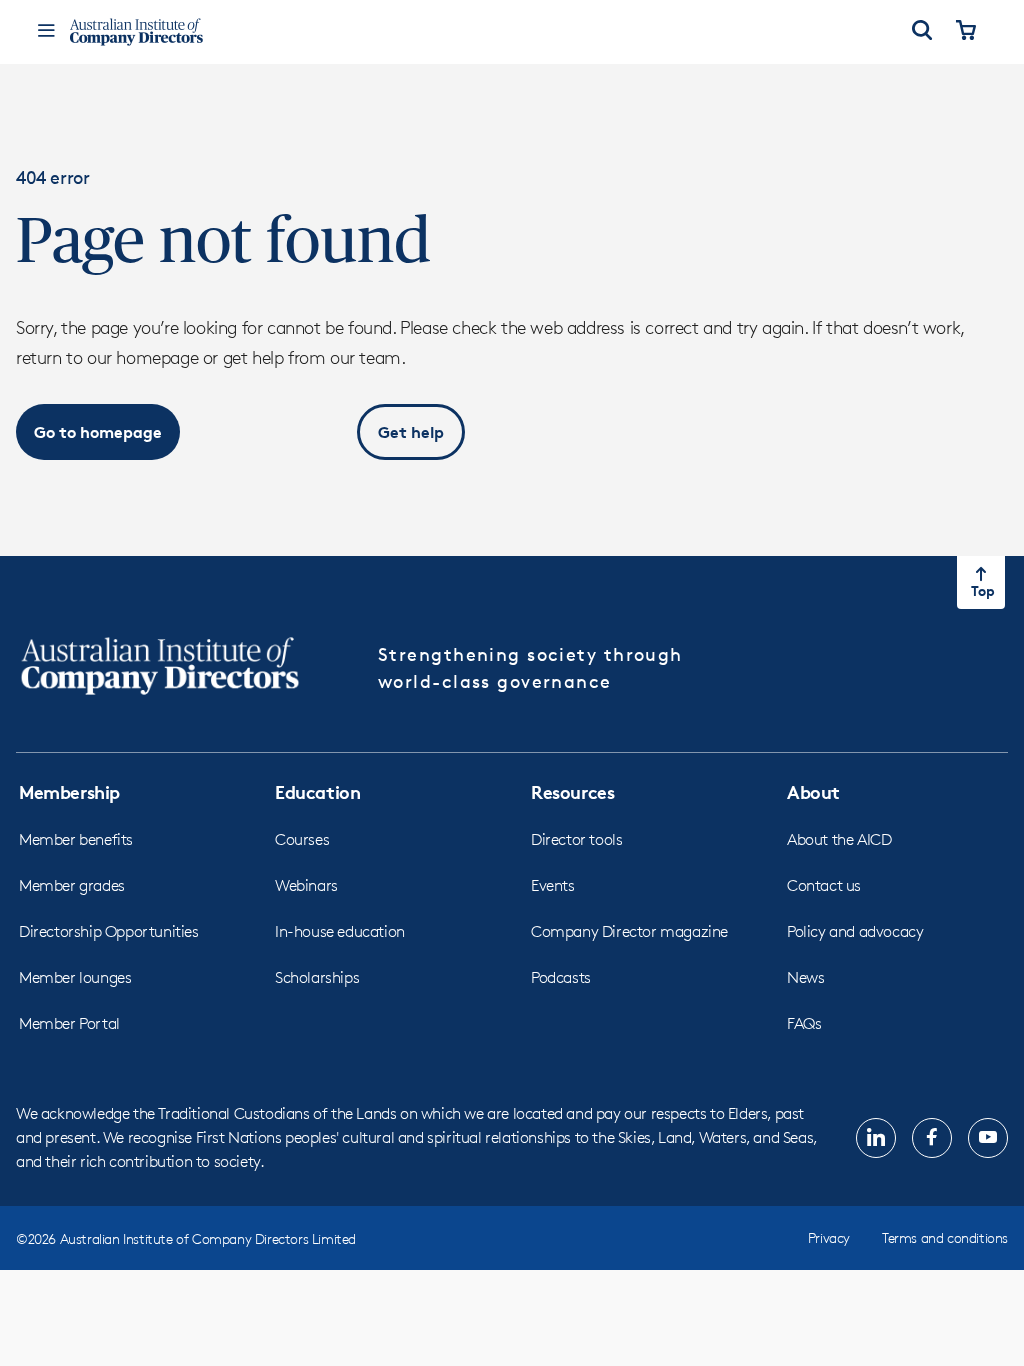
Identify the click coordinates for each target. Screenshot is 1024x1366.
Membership (69, 791)
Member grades (72, 885)
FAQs (804, 1023)
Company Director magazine (629, 931)
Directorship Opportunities (109, 931)
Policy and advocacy (855, 931)
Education (317, 791)
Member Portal (69, 1023)
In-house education (340, 931)
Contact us (824, 885)
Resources (572, 791)
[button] (98, 432)
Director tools (576, 839)
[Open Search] (922, 32)
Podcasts (561, 977)
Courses (302, 839)
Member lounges (75, 977)
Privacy (829, 1237)
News (805, 977)
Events (553, 885)
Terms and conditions (945, 1237)
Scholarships (317, 977)
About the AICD (839, 839)
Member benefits (76, 839)
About (813, 791)
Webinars (306, 885)
